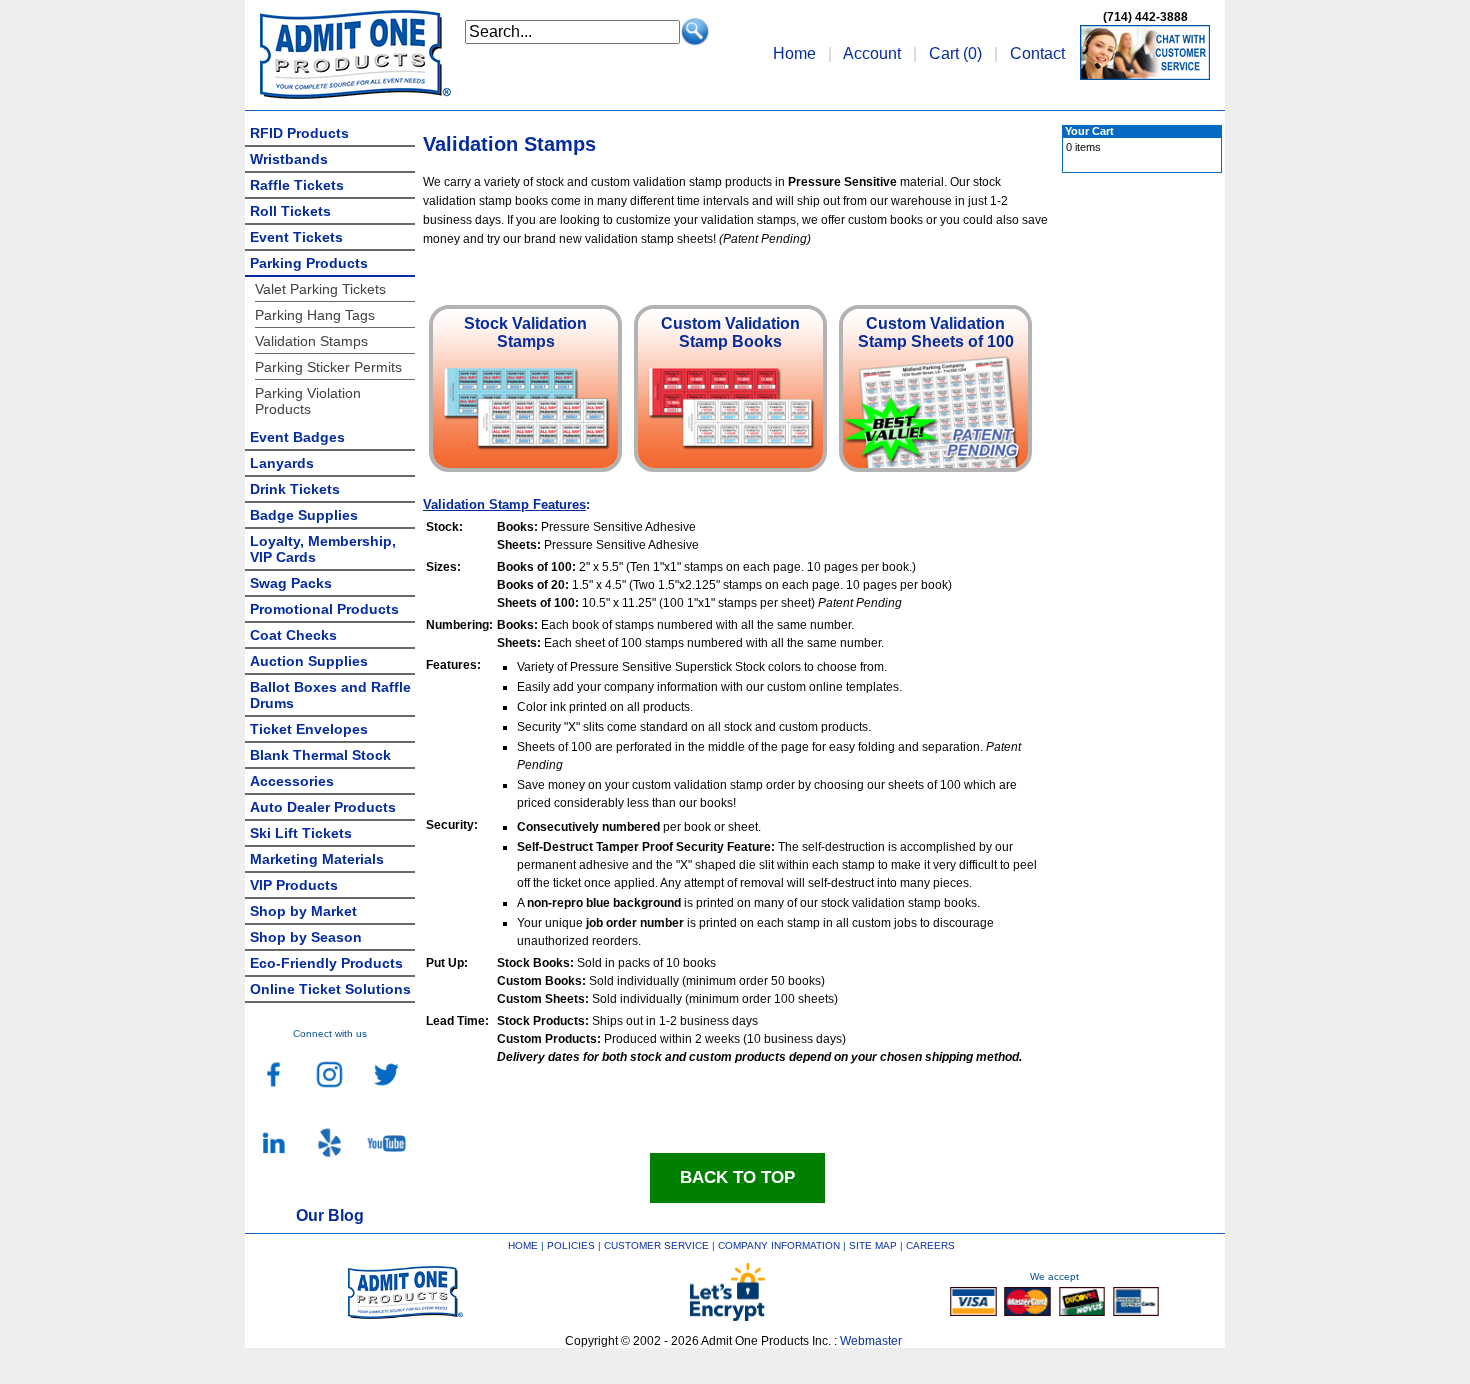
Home (794, 53)
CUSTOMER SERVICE (656, 1245)
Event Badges (297, 437)
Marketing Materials (317, 859)
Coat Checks (293, 635)
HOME (523, 1245)
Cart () (955, 53)
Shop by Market (303, 911)
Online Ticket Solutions (330, 989)
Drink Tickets (295, 489)
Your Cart (1089, 131)
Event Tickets (296, 237)
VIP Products (294, 885)
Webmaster (871, 1341)
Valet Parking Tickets (320, 289)
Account (872, 53)
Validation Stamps (311, 341)
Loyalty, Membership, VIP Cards (323, 549)
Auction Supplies (309, 661)
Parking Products (309, 263)
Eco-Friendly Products (326, 963)
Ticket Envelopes (309, 729)
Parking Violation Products (308, 401)
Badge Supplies (304, 515)
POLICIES (571, 1245)
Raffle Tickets (297, 185)
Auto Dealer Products (323, 807)
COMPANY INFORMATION (779, 1245)
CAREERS (930, 1245)
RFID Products (299, 133)
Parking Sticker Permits (328, 367)
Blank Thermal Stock (320, 755)
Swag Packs (291, 583)
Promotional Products (324, 609)
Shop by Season (306, 937)
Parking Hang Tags (315, 315)
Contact (1037, 53)
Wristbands (289, 159)
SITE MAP (873, 1245)
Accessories (292, 781)
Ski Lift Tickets (301, 833)
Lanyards (282, 463)
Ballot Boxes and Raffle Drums (330, 695)
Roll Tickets (290, 211)
